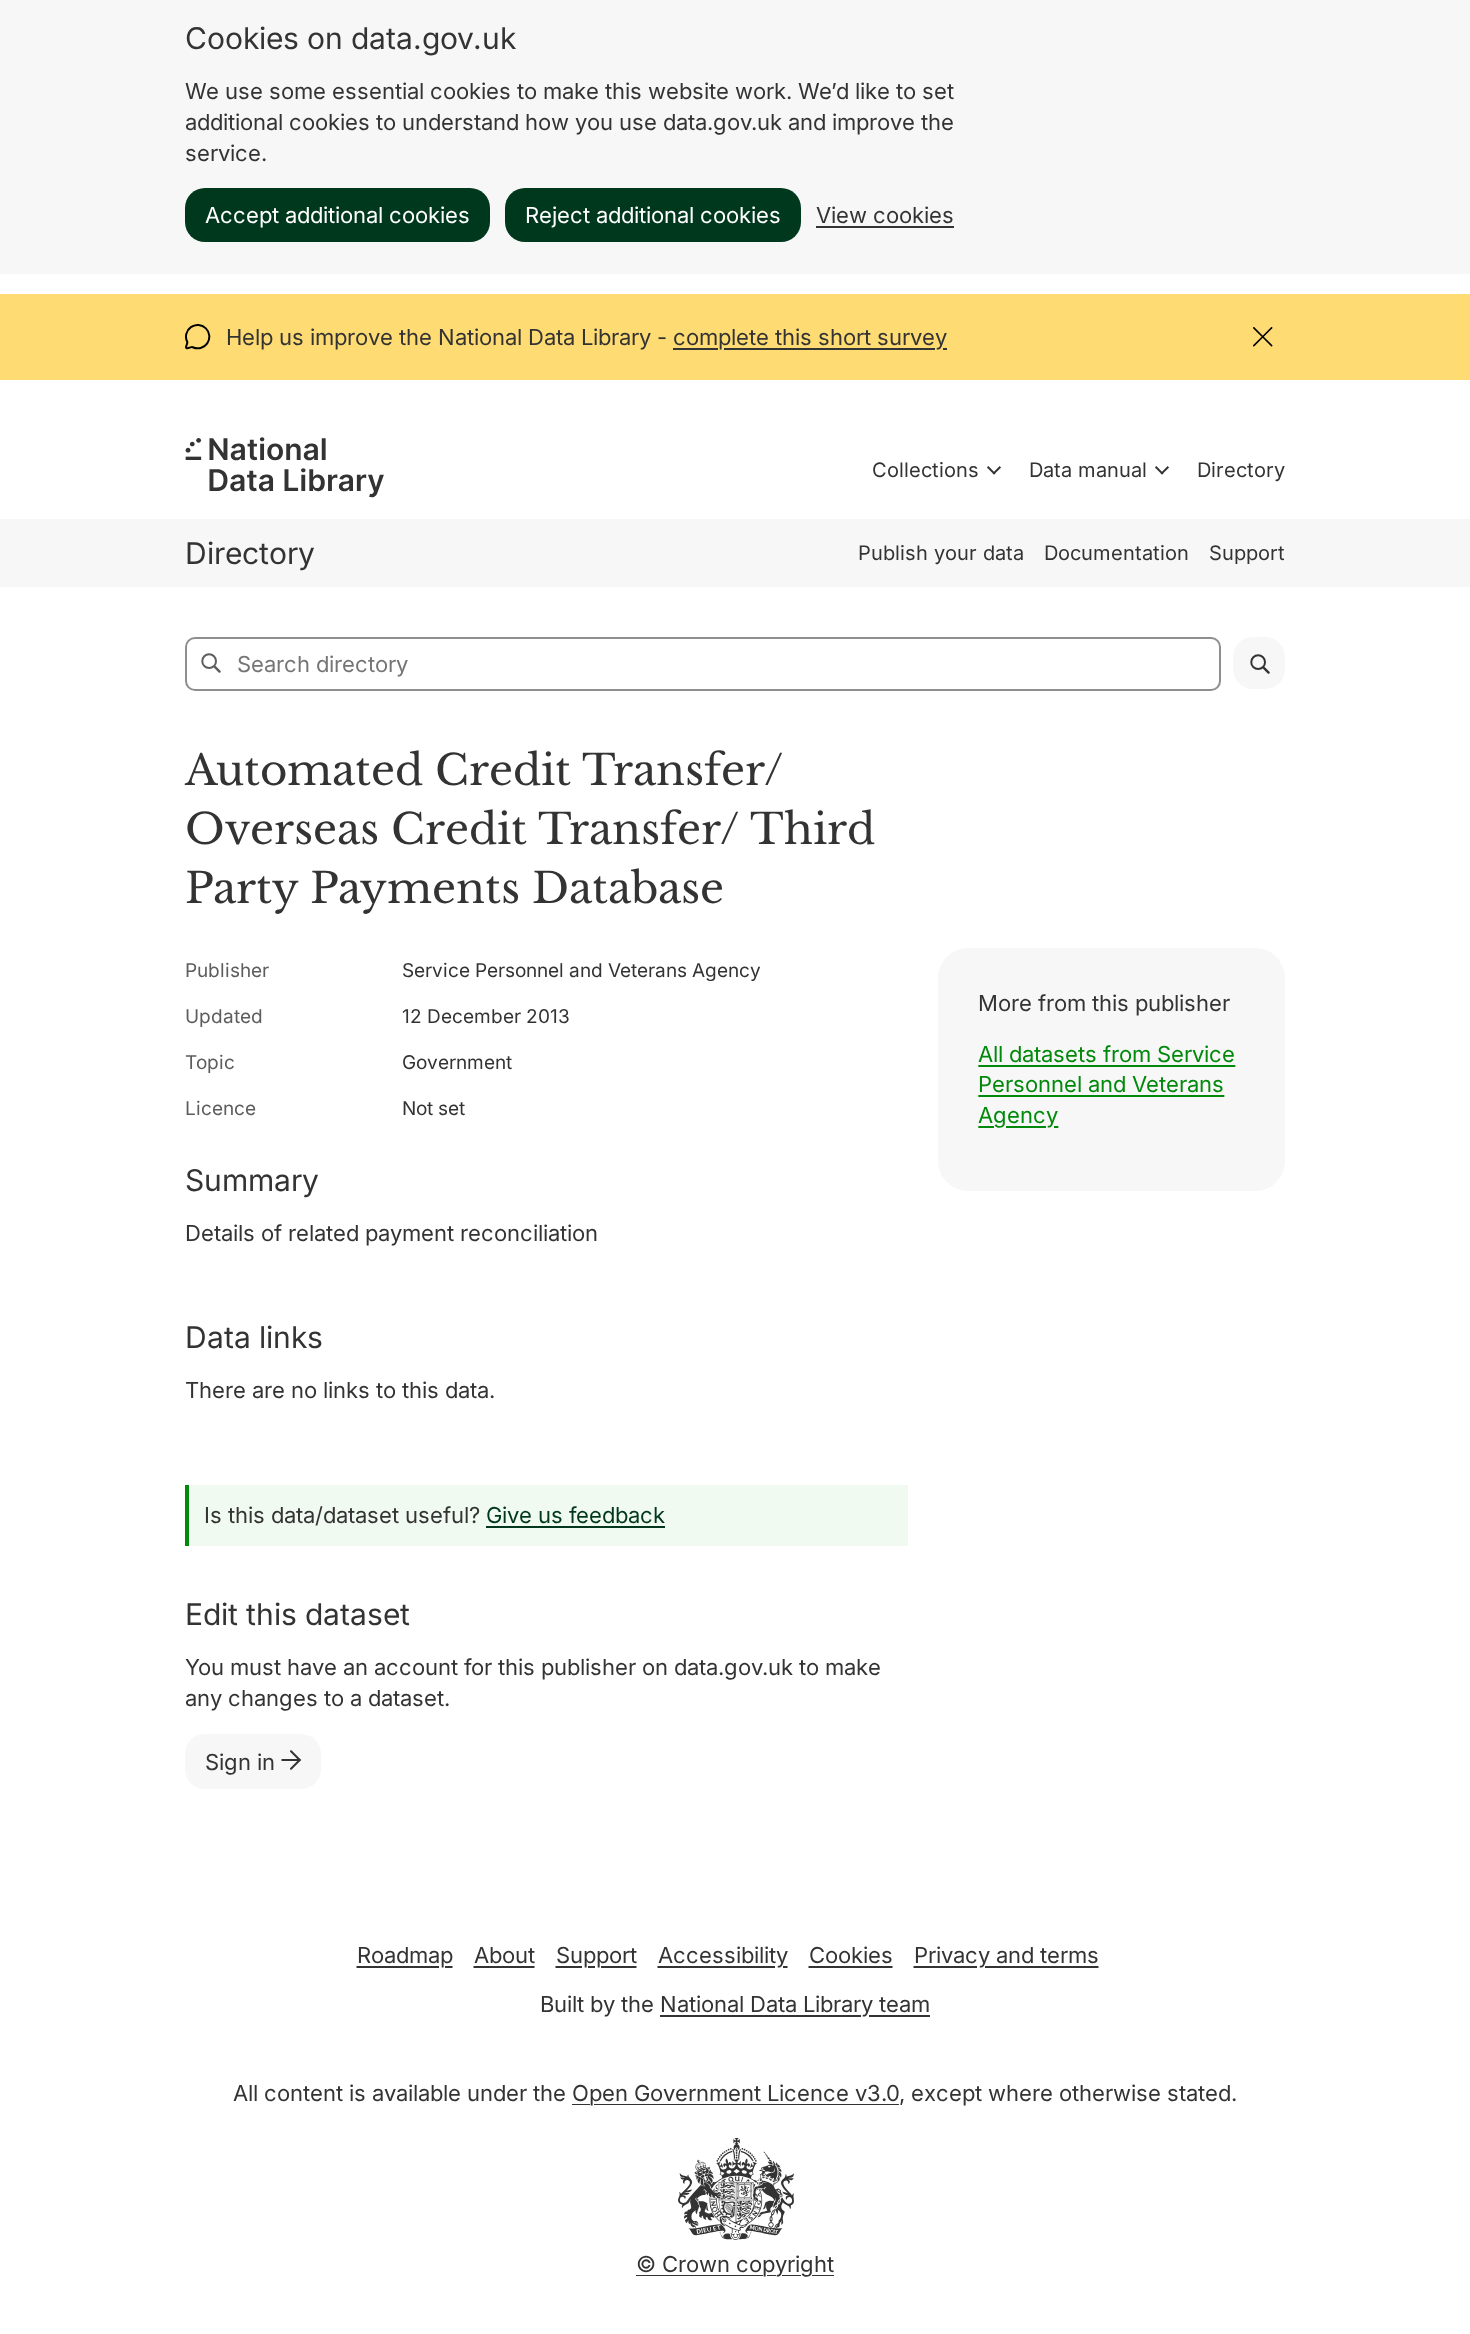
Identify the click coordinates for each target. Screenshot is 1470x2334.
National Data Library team (795, 2004)
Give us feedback (575, 1515)
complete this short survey (810, 337)
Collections (925, 470)
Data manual (1088, 470)
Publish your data (941, 553)
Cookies (851, 1955)
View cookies (885, 215)
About (504, 1955)
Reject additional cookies (653, 215)
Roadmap (405, 1955)
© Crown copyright (735, 2264)
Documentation (1116, 553)
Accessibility (723, 1955)
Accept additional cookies (337, 215)
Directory (1241, 470)
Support (1247, 553)
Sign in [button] (243, 1762)
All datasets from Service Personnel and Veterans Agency (1106, 1085)
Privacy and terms (1006, 1955)
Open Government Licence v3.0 (735, 2093)
